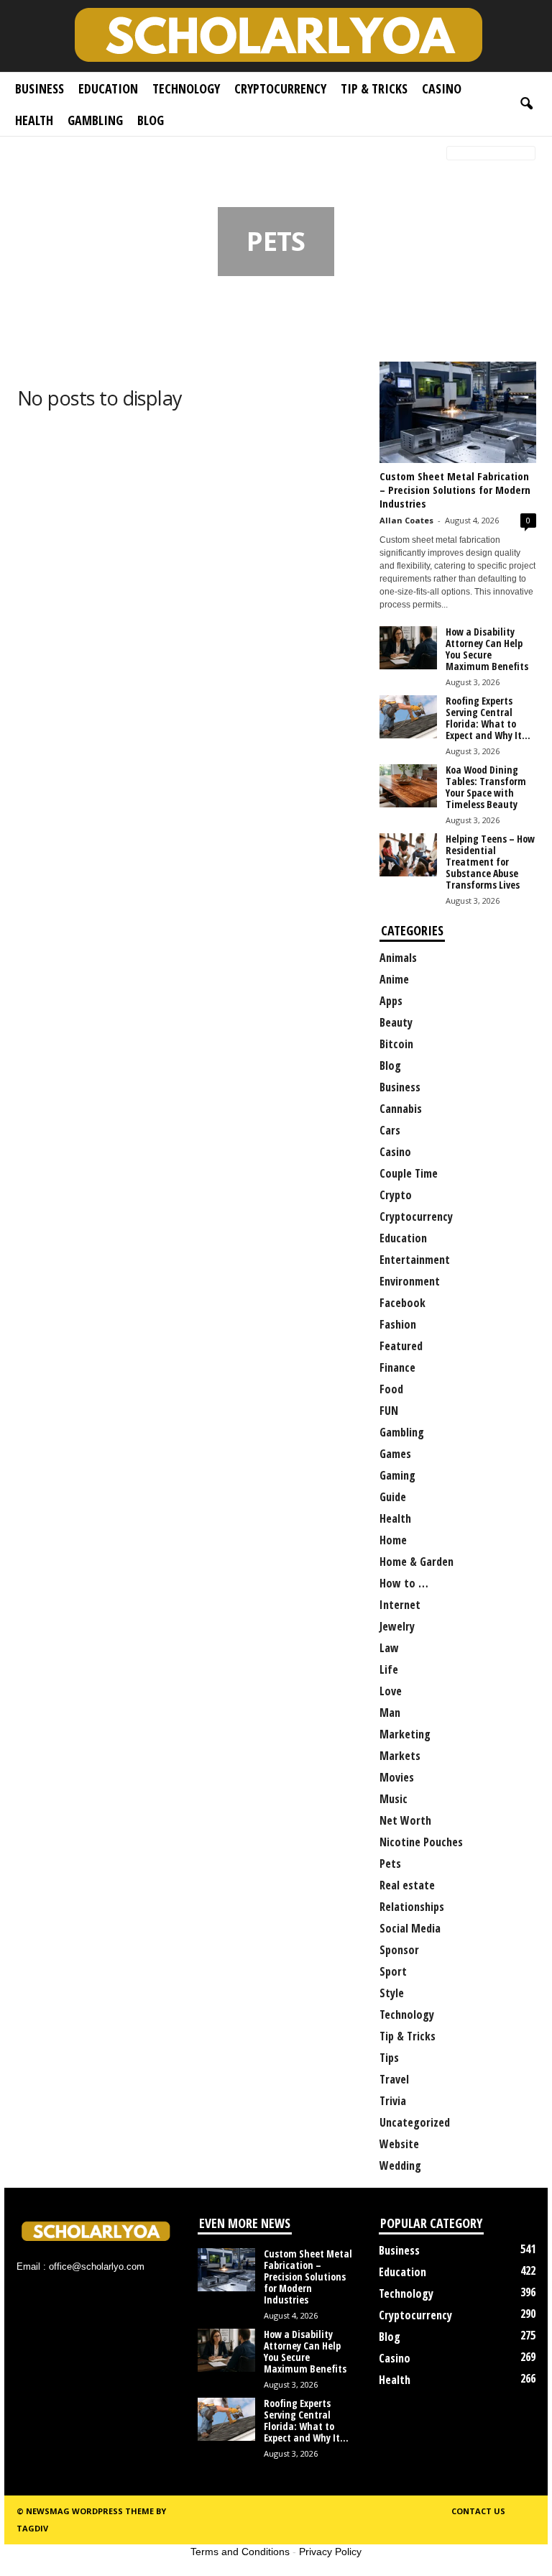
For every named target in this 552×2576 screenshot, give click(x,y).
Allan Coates (406, 520)
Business (40, 88)
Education (108, 88)
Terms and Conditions (240, 2552)
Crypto (396, 1195)
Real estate (407, 1885)
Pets (390, 1864)
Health (34, 120)
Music (394, 1799)
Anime (394, 979)
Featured (401, 1346)
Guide (393, 1497)
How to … (404, 1583)
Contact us (478, 2511)
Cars (390, 1130)
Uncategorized (415, 2122)
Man (390, 1713)
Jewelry (397, 1626)
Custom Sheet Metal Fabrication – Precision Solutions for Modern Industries (455, 490)
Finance (397, 1367)
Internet (400, 1605)
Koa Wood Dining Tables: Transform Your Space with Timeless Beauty (486, 787)
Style (392, 1993)
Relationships (412, 1907)
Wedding (400, 2165)
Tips (389, 2058)
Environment (410, 1281)
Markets (400, 1756)
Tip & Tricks (374, 88)
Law (389, 1648)
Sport (393, 1971)
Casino (442, 88)
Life (389, 1669)
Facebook (402, 1303)
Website (399, 2144)
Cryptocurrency (280, 88)
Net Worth (405, 1820)
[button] (526, 104)
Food (391, 1389)
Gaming (397, 1475)
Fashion (398, 1324)
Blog (151, 120)
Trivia (393, 2101)
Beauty (396, 1022)
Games (395, 1454)
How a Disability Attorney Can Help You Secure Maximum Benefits (487, 649)
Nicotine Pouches (421, 1842)
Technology (186, 88)
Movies (397, 1777)
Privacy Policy (330, 2552)
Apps (391, 1001)
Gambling (95, 120)
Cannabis (401, 1109)
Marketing (405, 1734)
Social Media (410, 1928)
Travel (394, 2079)
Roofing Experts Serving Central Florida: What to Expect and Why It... (488, 718)
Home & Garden (417, 1562)
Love (391, 1691)
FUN (389, 1411)
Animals (398, 958)
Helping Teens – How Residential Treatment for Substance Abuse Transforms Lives (490, 862)
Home (26, 154)
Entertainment (415, 1260)
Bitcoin (396, 1044)
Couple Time (409, 1173)
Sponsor (399, 1950)
